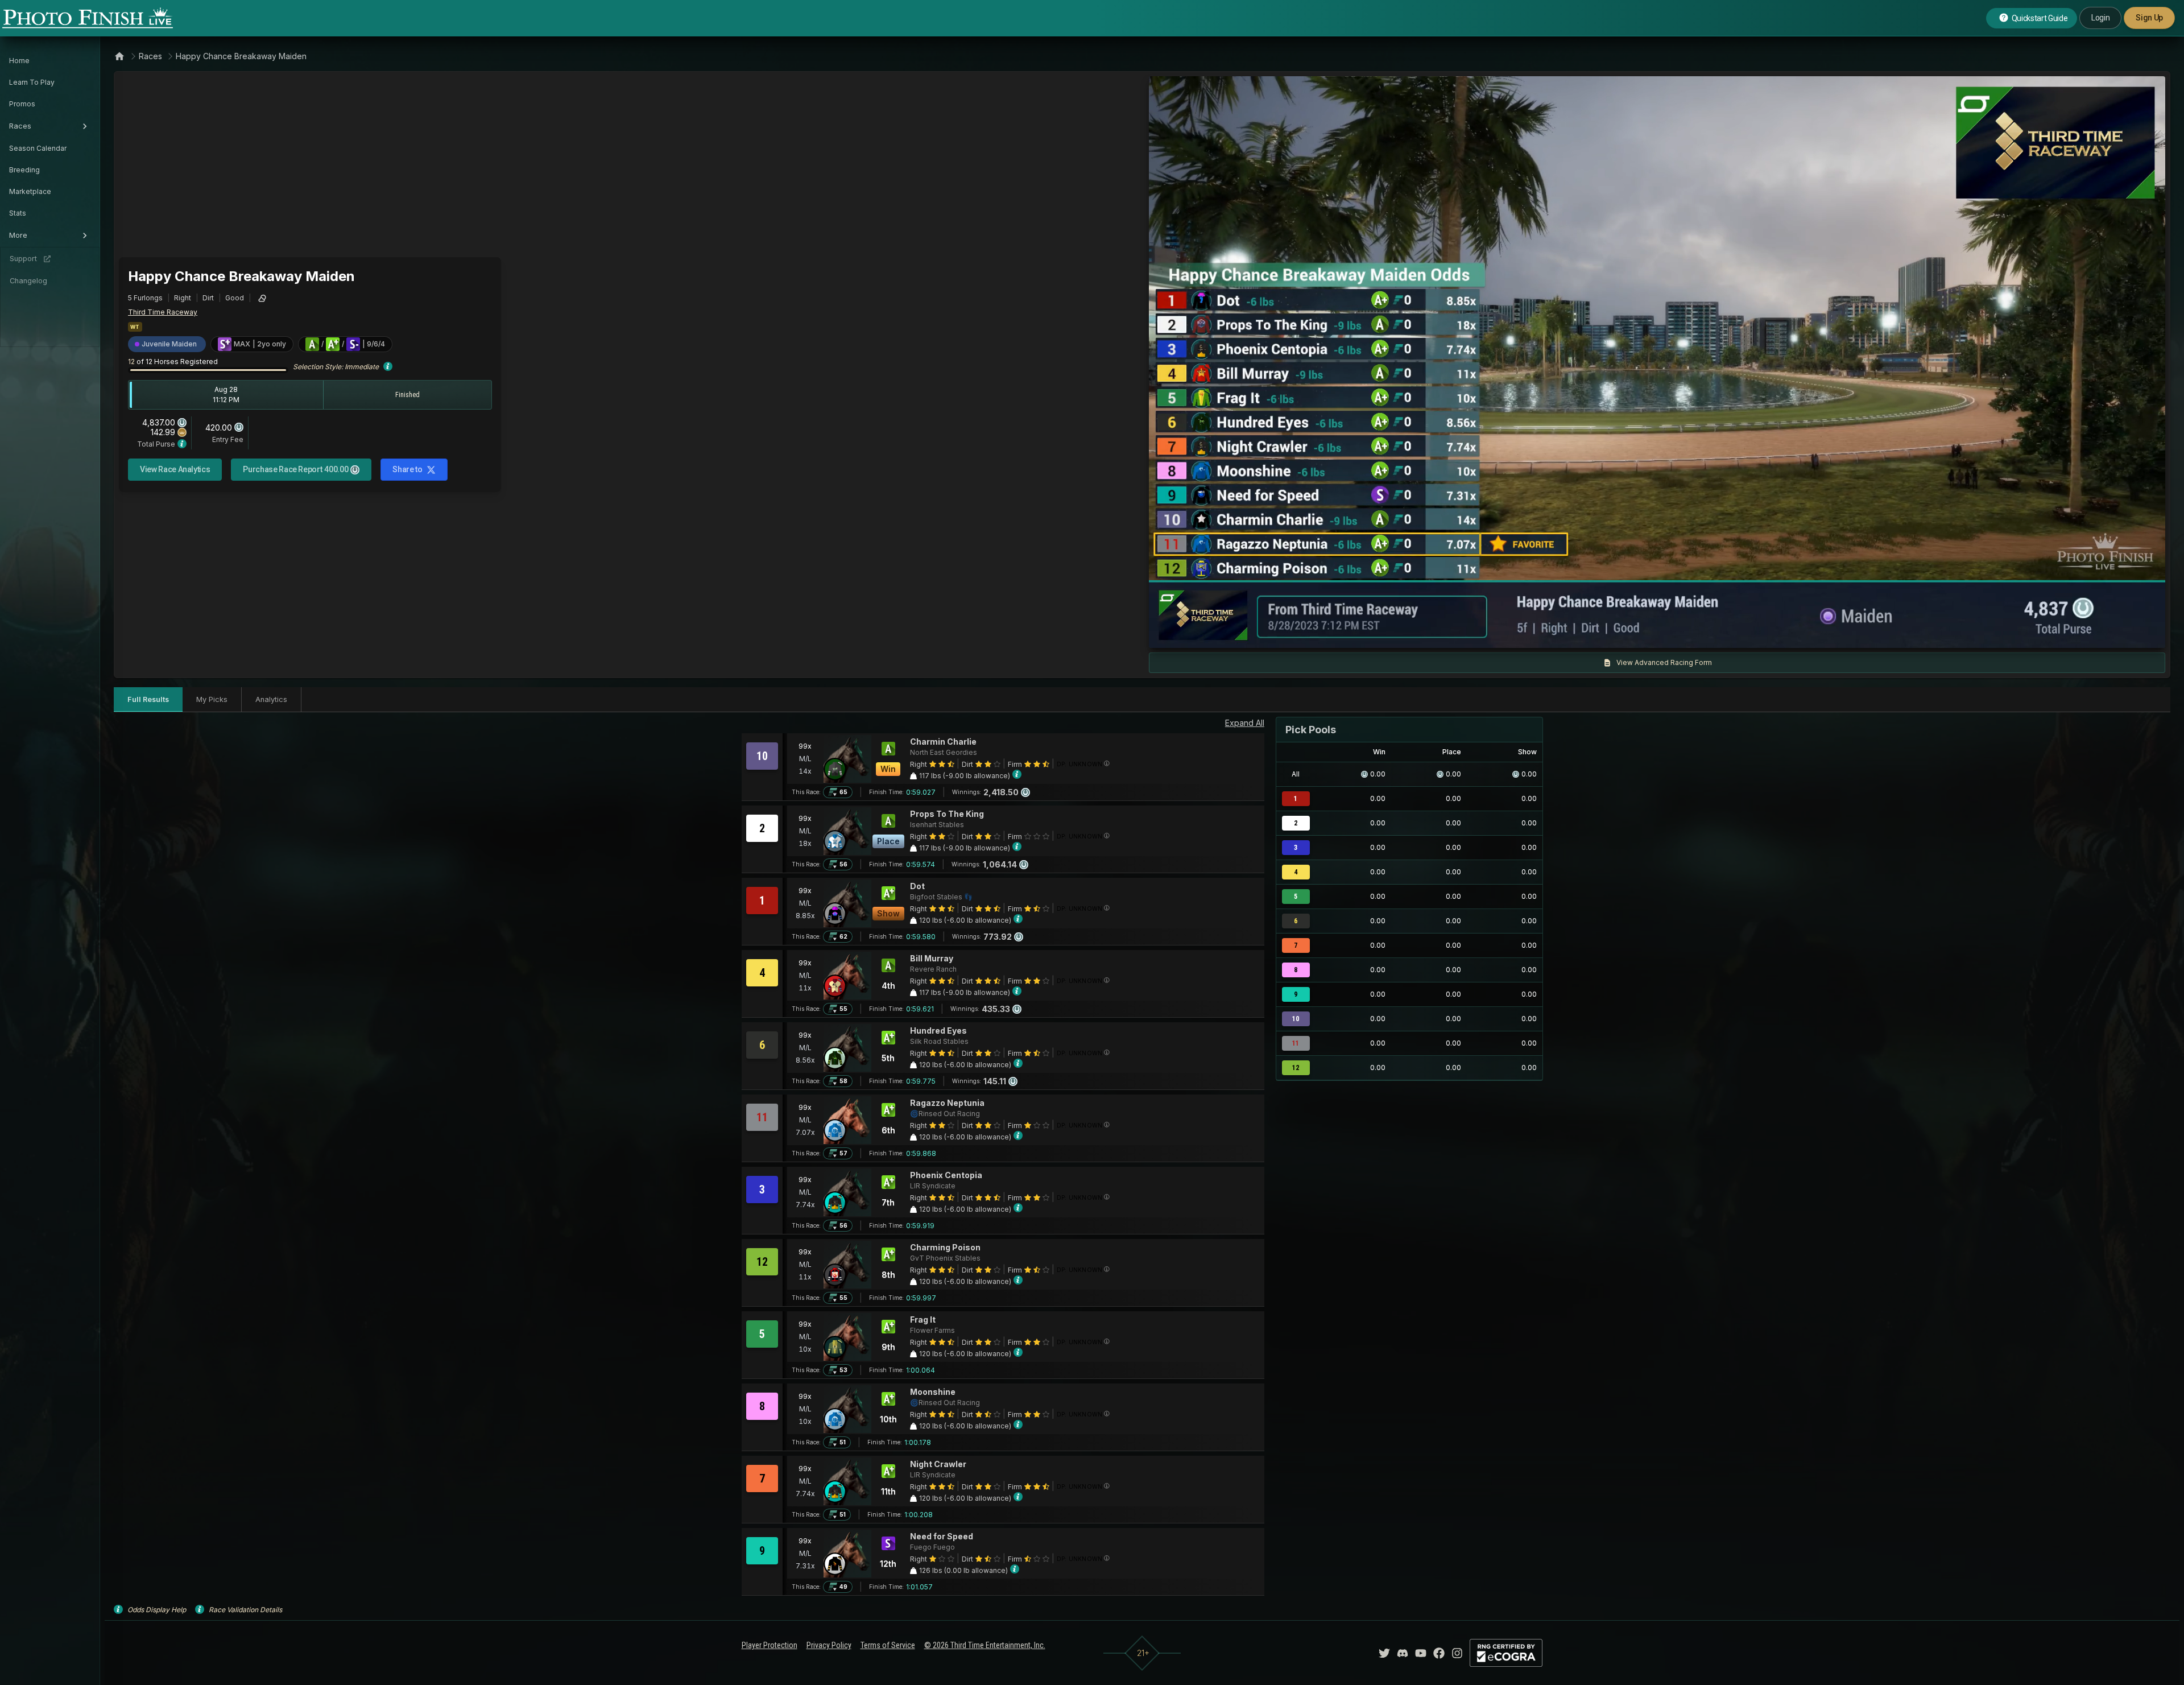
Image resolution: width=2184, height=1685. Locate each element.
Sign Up (2149, 18)
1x (1273, 634)
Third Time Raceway (163, 312)
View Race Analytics (175, 469)
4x (1310, 634)
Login (2100, 18)
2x (1292, 634)
